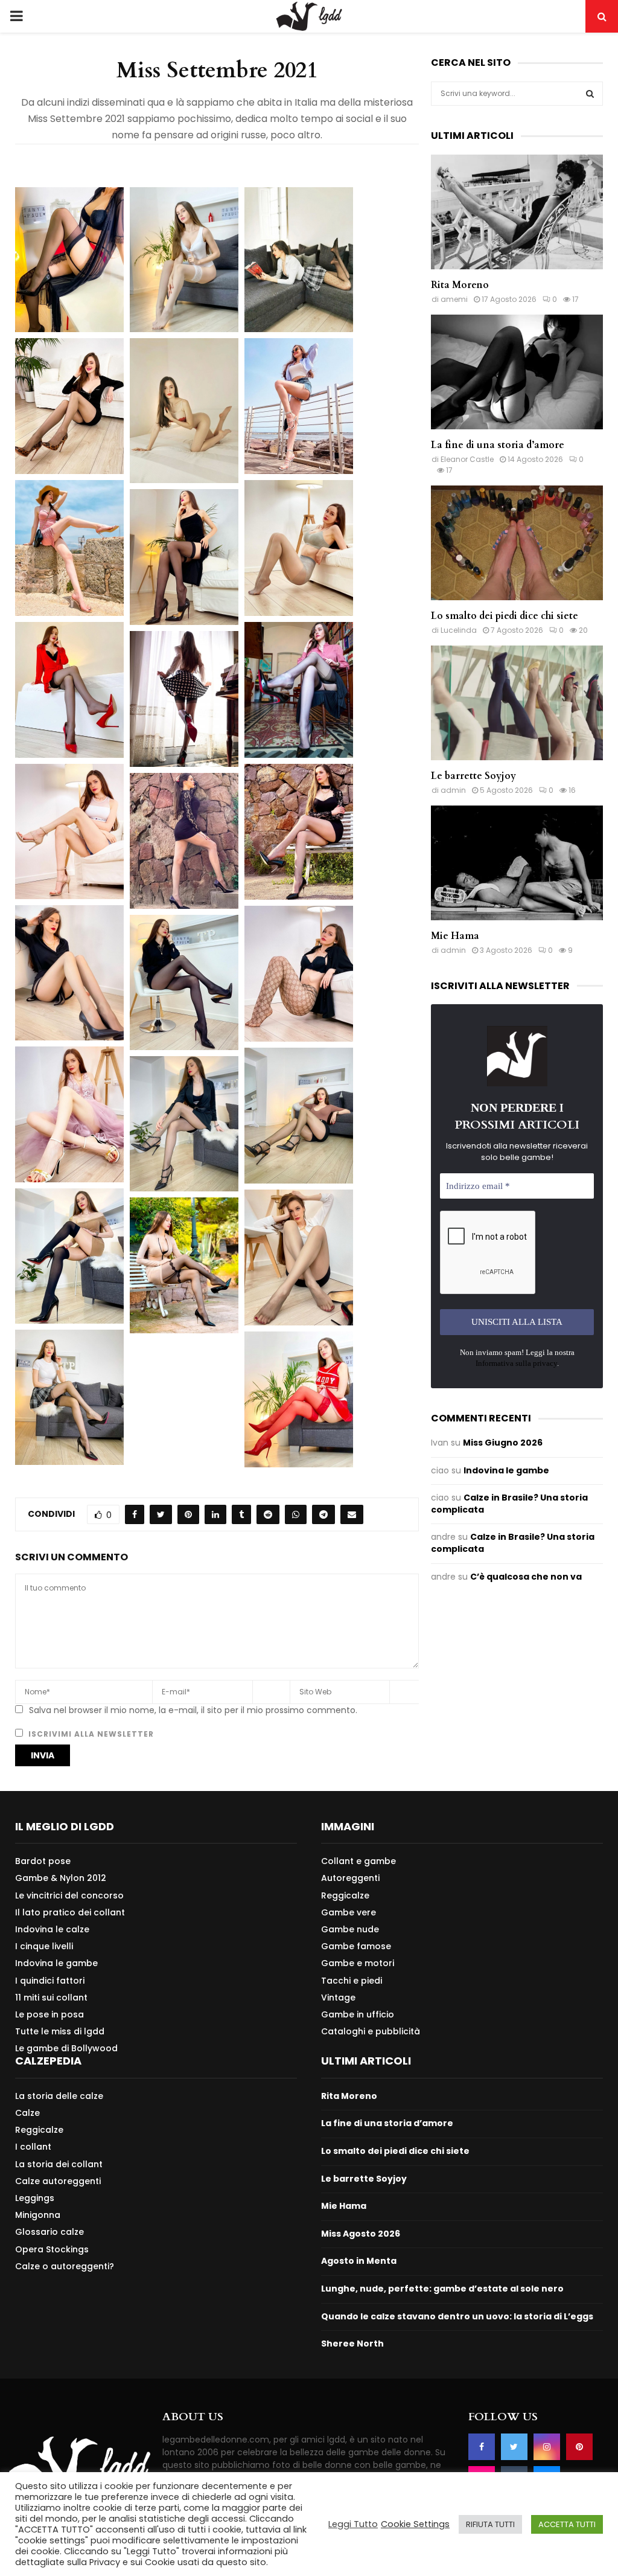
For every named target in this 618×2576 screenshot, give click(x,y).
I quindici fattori (50, 1981)
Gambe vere (349, 1912)
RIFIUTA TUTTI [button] (490, 2524)
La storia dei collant (59, 2164)
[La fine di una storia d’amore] (517, 372)
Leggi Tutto (353, 2524)
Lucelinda (459, 630)
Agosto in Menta (359, 2261)
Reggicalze (345, 1895)
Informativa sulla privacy (516, 1363)
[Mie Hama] (517, 863)
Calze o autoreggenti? (65, 2266)
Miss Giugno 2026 (503, 1443)
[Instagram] (547, 2447)
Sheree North (352, 2344)
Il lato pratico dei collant (70, 1912)
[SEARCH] (590, 94)
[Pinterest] (579, 2447)
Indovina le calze (52, 1929)
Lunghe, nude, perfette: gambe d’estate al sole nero (442, 2289)
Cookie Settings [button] (415, 2524)
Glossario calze (49, 2232)
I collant (33, 2147)
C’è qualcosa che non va (526, 1577)
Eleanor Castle (467, 459)
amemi (454, 299)
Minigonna (38, 2215)
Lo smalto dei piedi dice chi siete (505, 616)
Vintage (338, 1998)
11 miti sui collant (51, 1998)
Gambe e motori (358, 1963)
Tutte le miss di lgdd (60, 2031)
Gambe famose (356, 1946)
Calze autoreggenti (58, 2181)
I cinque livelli (44, 1946)
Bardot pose (43, 1861)
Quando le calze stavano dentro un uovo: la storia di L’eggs (457, 2316)
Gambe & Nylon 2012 (61, 1878)
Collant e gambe (358, 1861)
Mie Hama (455, 936)
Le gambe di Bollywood (66, 2048)
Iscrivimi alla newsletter (90, 1734)
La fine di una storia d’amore (498, 445)
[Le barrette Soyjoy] (517, 703)
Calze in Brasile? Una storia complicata (509, 1504)
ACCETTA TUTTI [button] (567, 2524)
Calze (27, 2113)
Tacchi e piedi (352, 1981)
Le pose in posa (49, 2014)
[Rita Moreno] (517, 212)
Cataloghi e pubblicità (371, 2031)
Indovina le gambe (506, 1470)
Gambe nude (350, 1929)
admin (453, 790)
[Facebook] (482, 2447)
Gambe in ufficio (358, 2014)
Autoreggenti (350, 1878)
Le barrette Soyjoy (473, 776)
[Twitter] (514, 2447)
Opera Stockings (52, 2249)
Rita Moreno (460, 285)
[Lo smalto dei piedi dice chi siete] (517, 543)
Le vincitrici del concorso (69, 1895)
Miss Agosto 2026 (361, 2234)
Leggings (35, 2198)
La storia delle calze (59, 2096)
